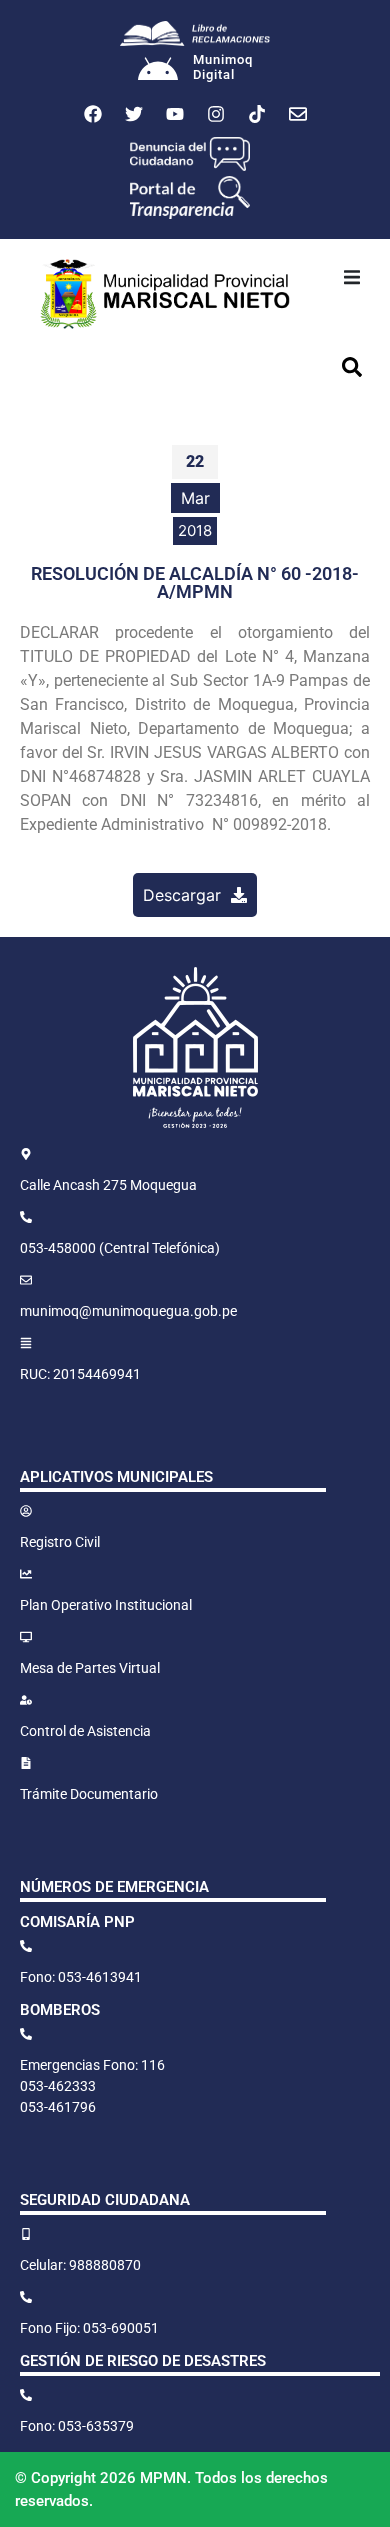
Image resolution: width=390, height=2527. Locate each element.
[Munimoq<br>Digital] (158, 71)
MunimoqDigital (223, 67)
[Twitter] (134, 114)
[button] (352, 277)
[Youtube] (175, 114)
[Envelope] (298, 114)
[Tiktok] (257, 114)
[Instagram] (216, 114)
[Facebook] (93, 114)
